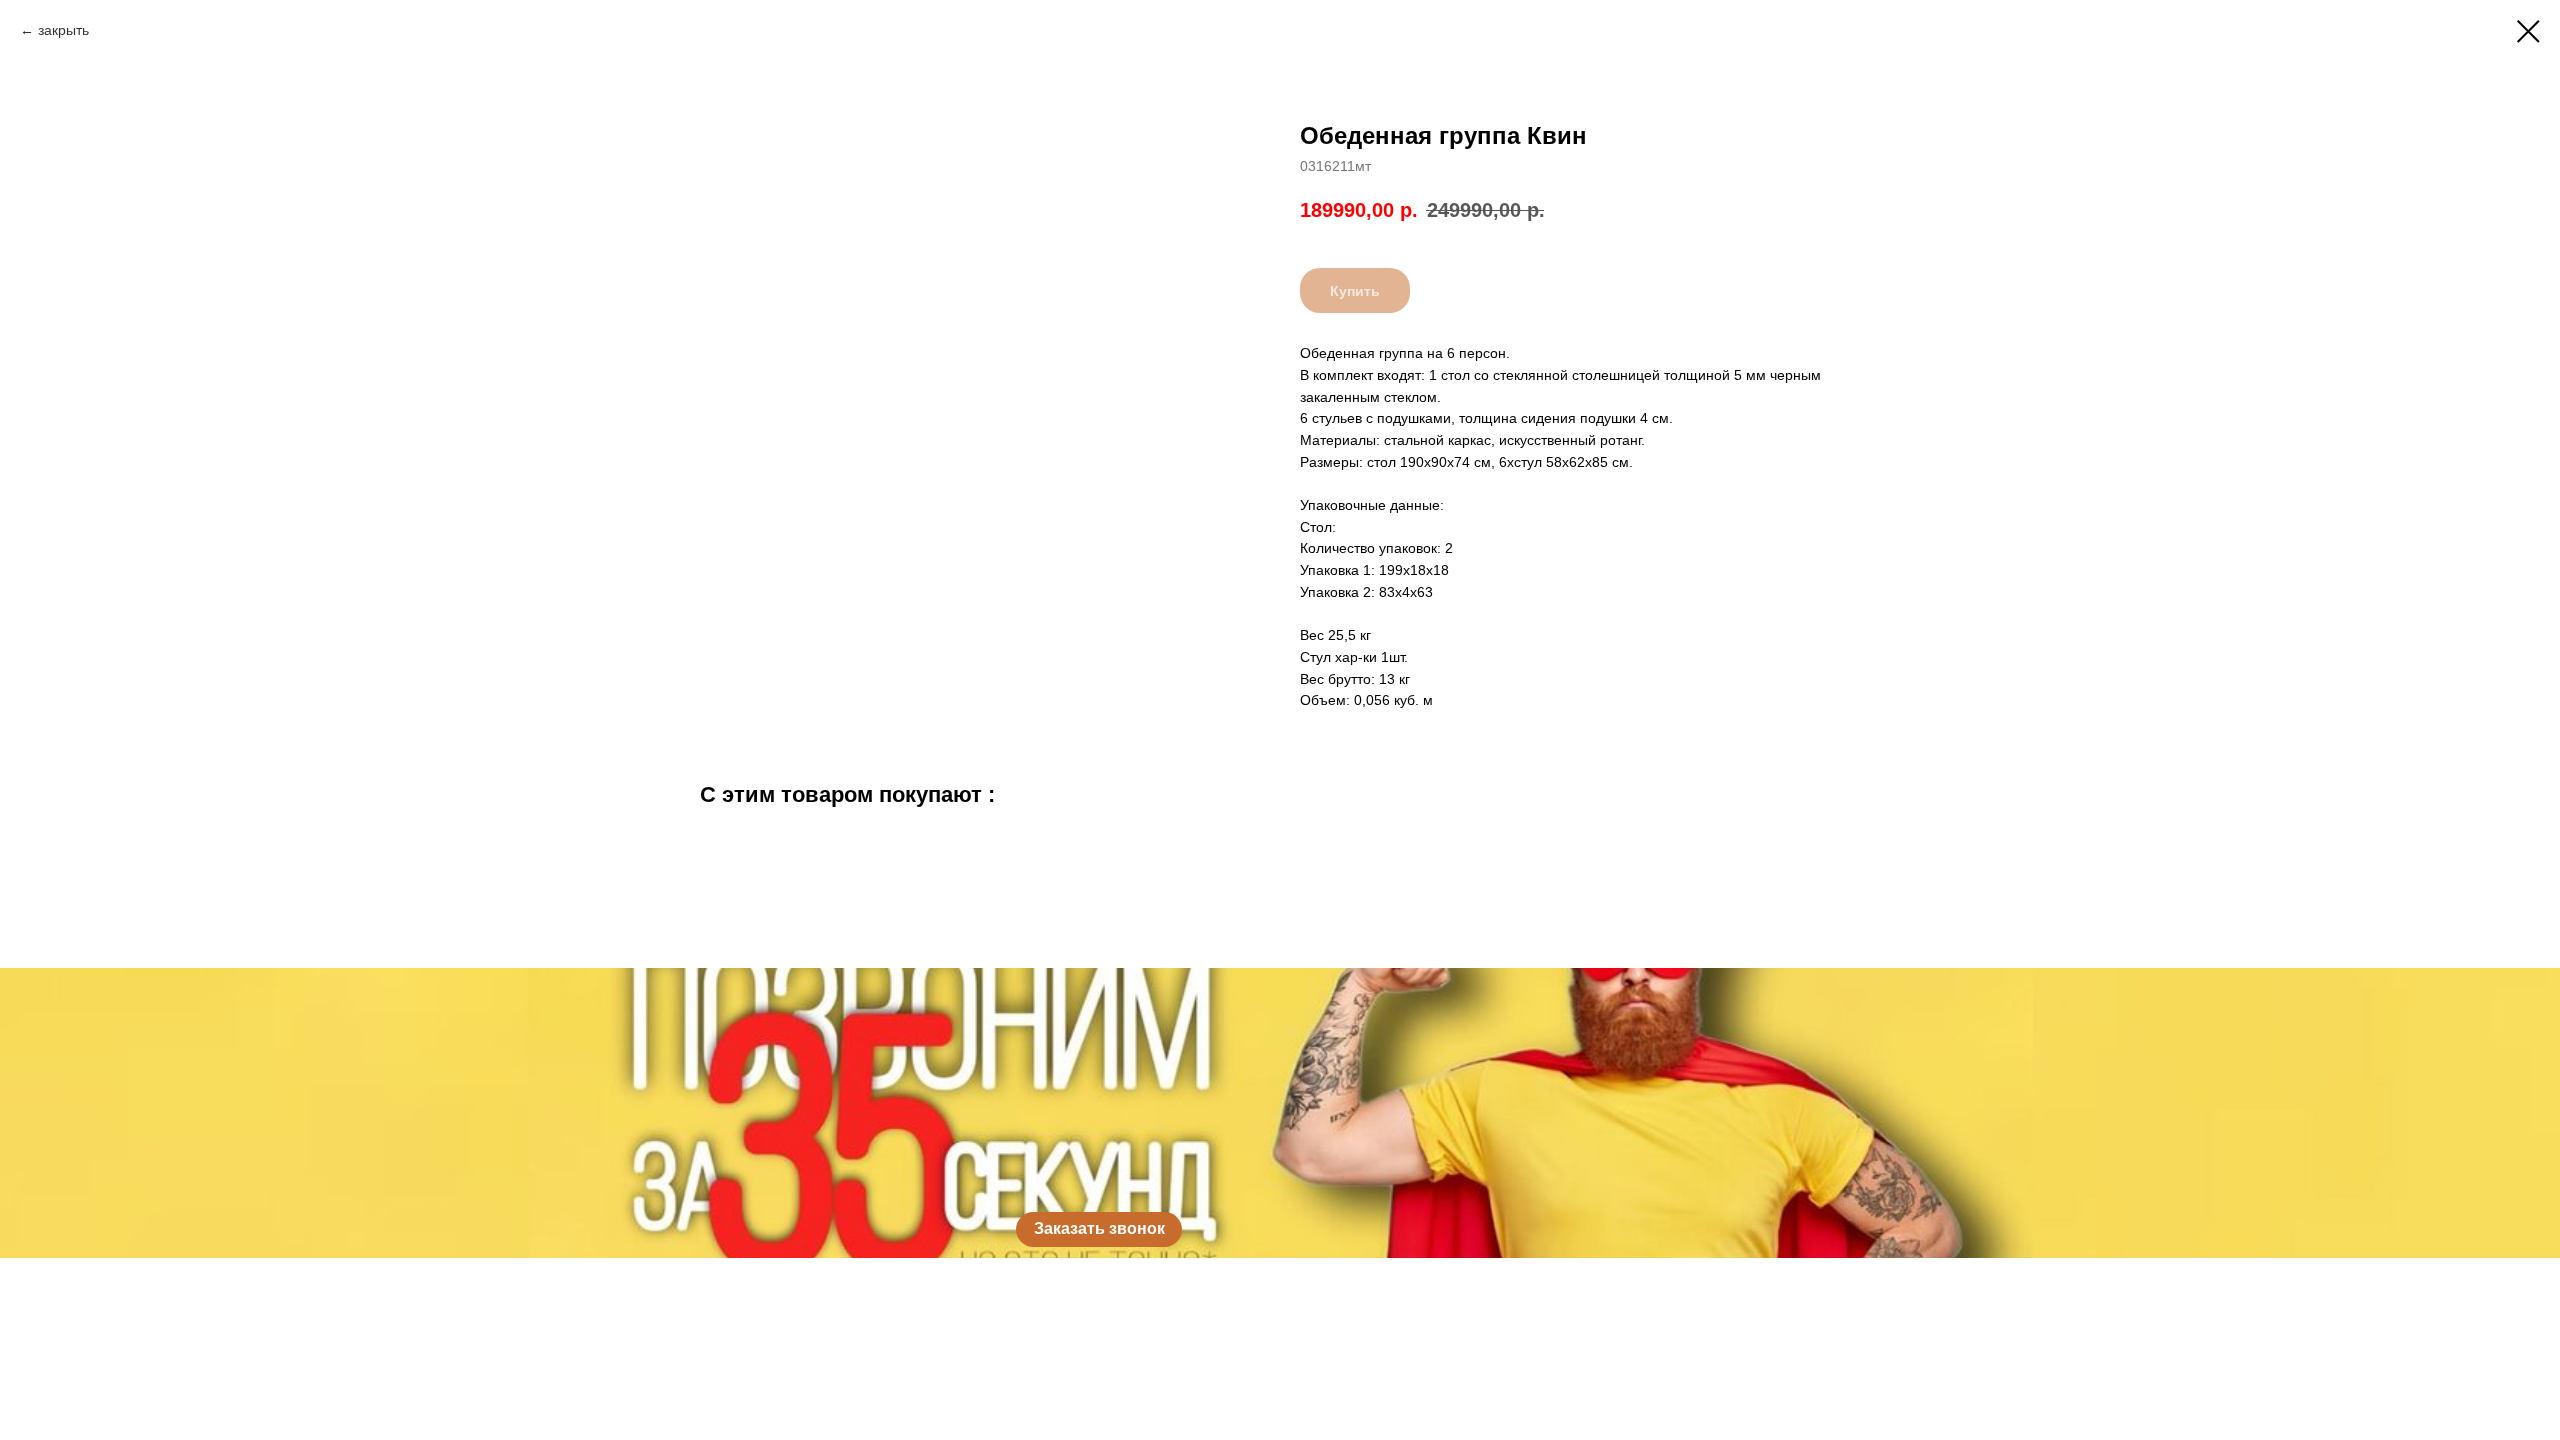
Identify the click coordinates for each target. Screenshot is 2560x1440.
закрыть (63, 30)
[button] (1099, 1229)
